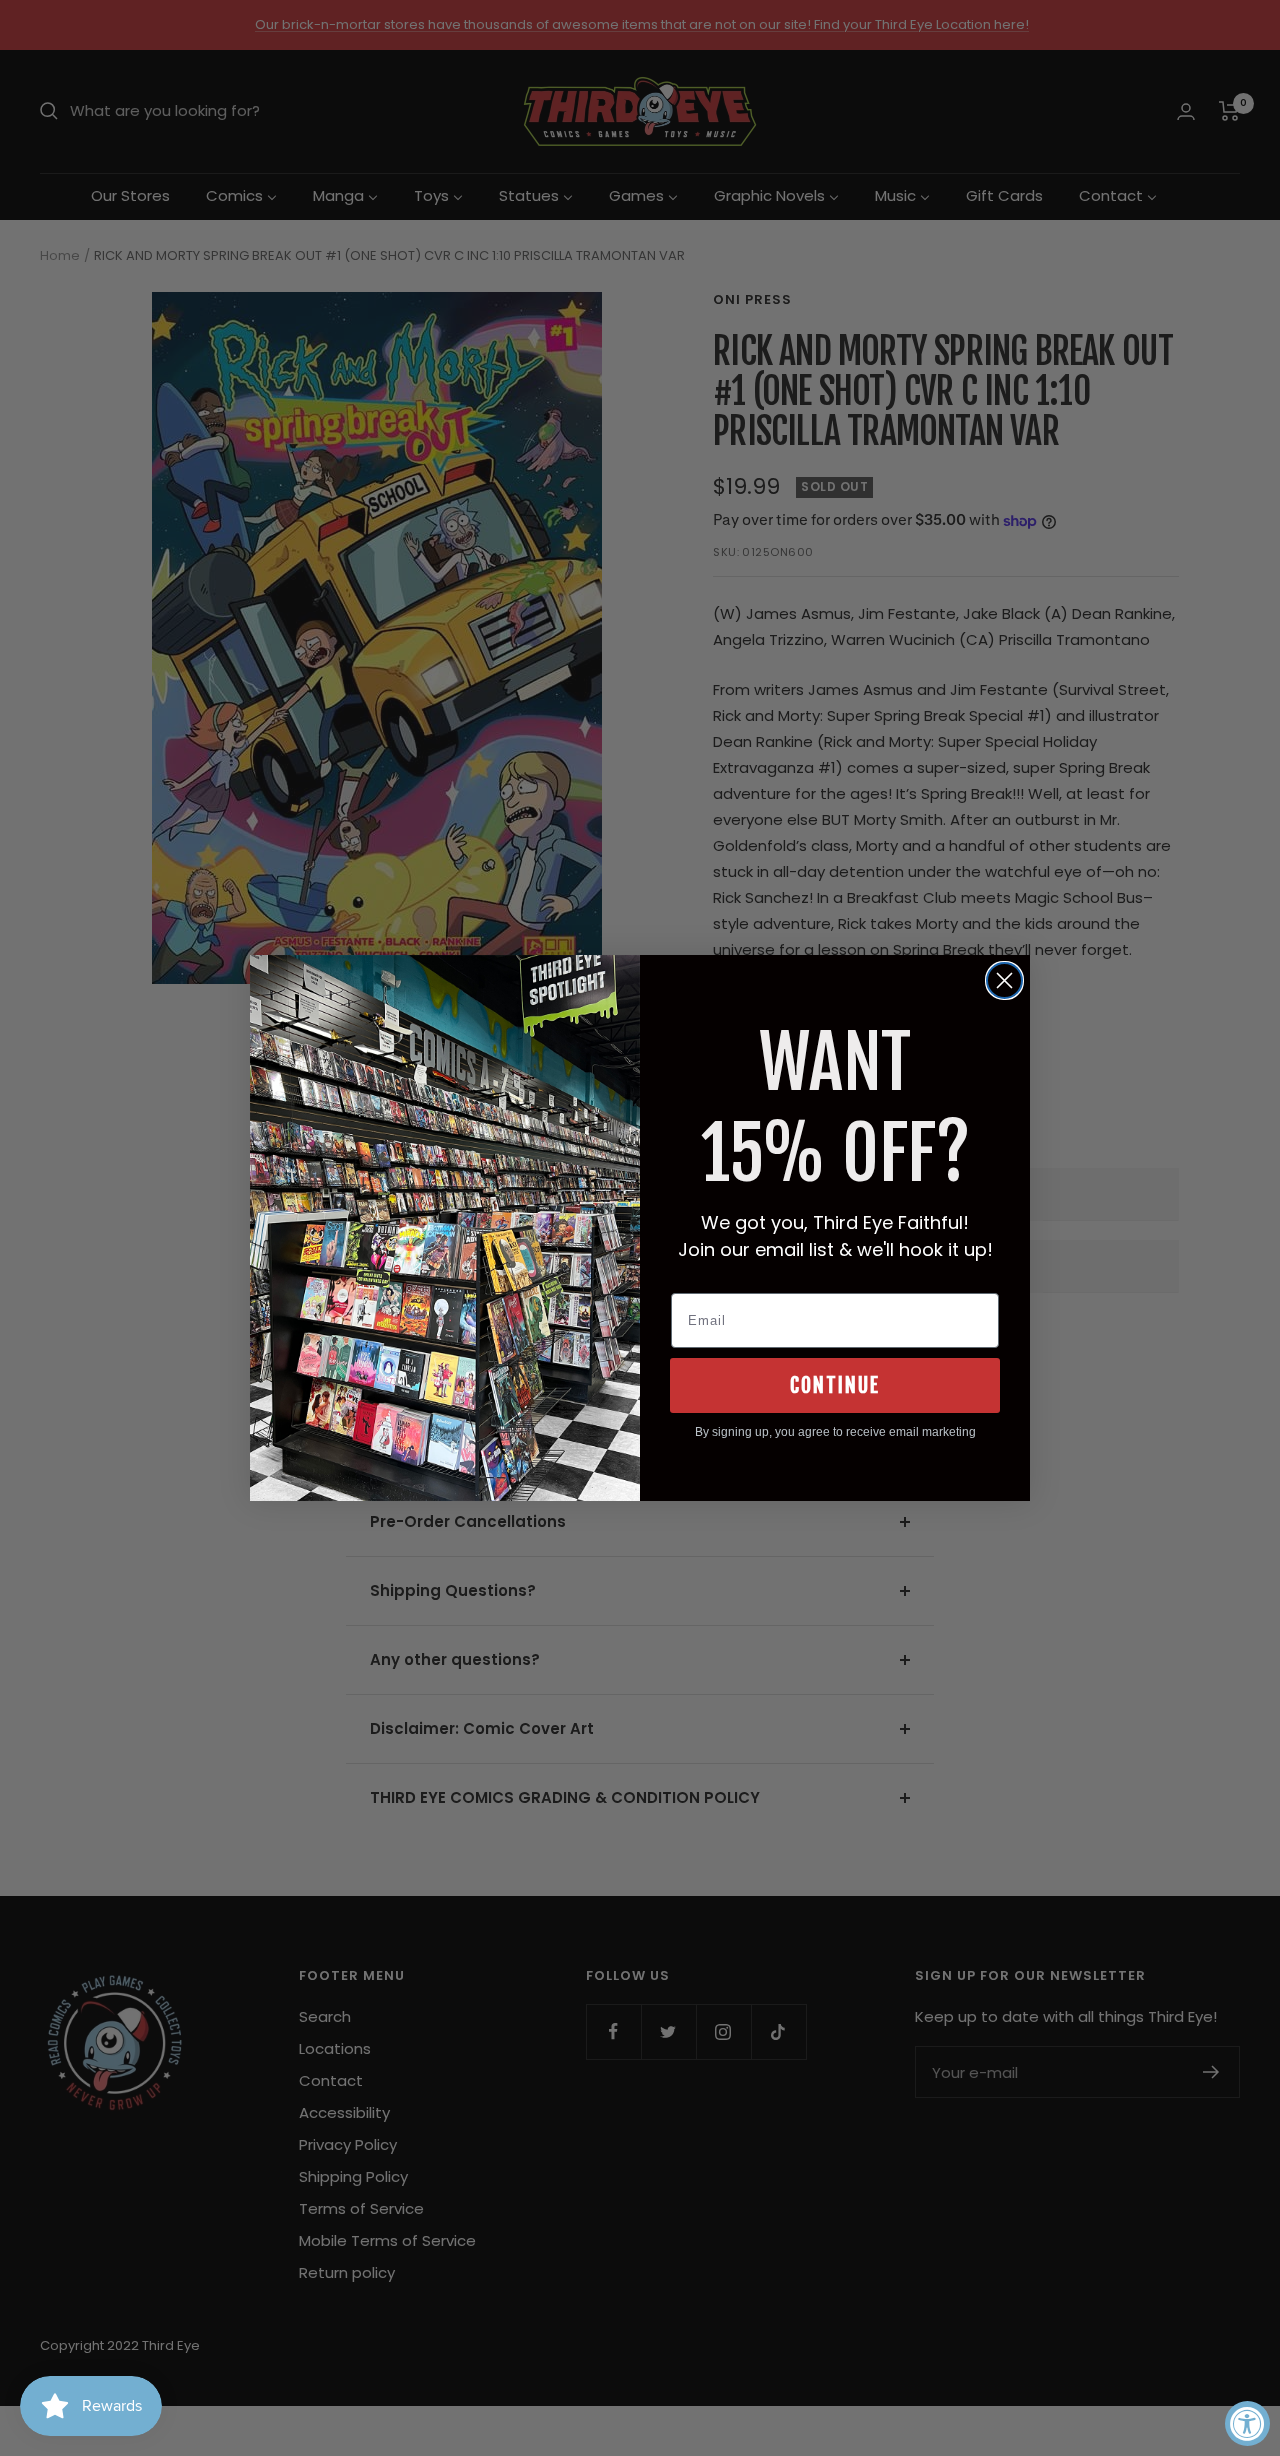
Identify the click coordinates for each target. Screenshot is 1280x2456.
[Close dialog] (1004, 980)
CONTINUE (835, 1385)
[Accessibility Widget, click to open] (1247, 2423)
